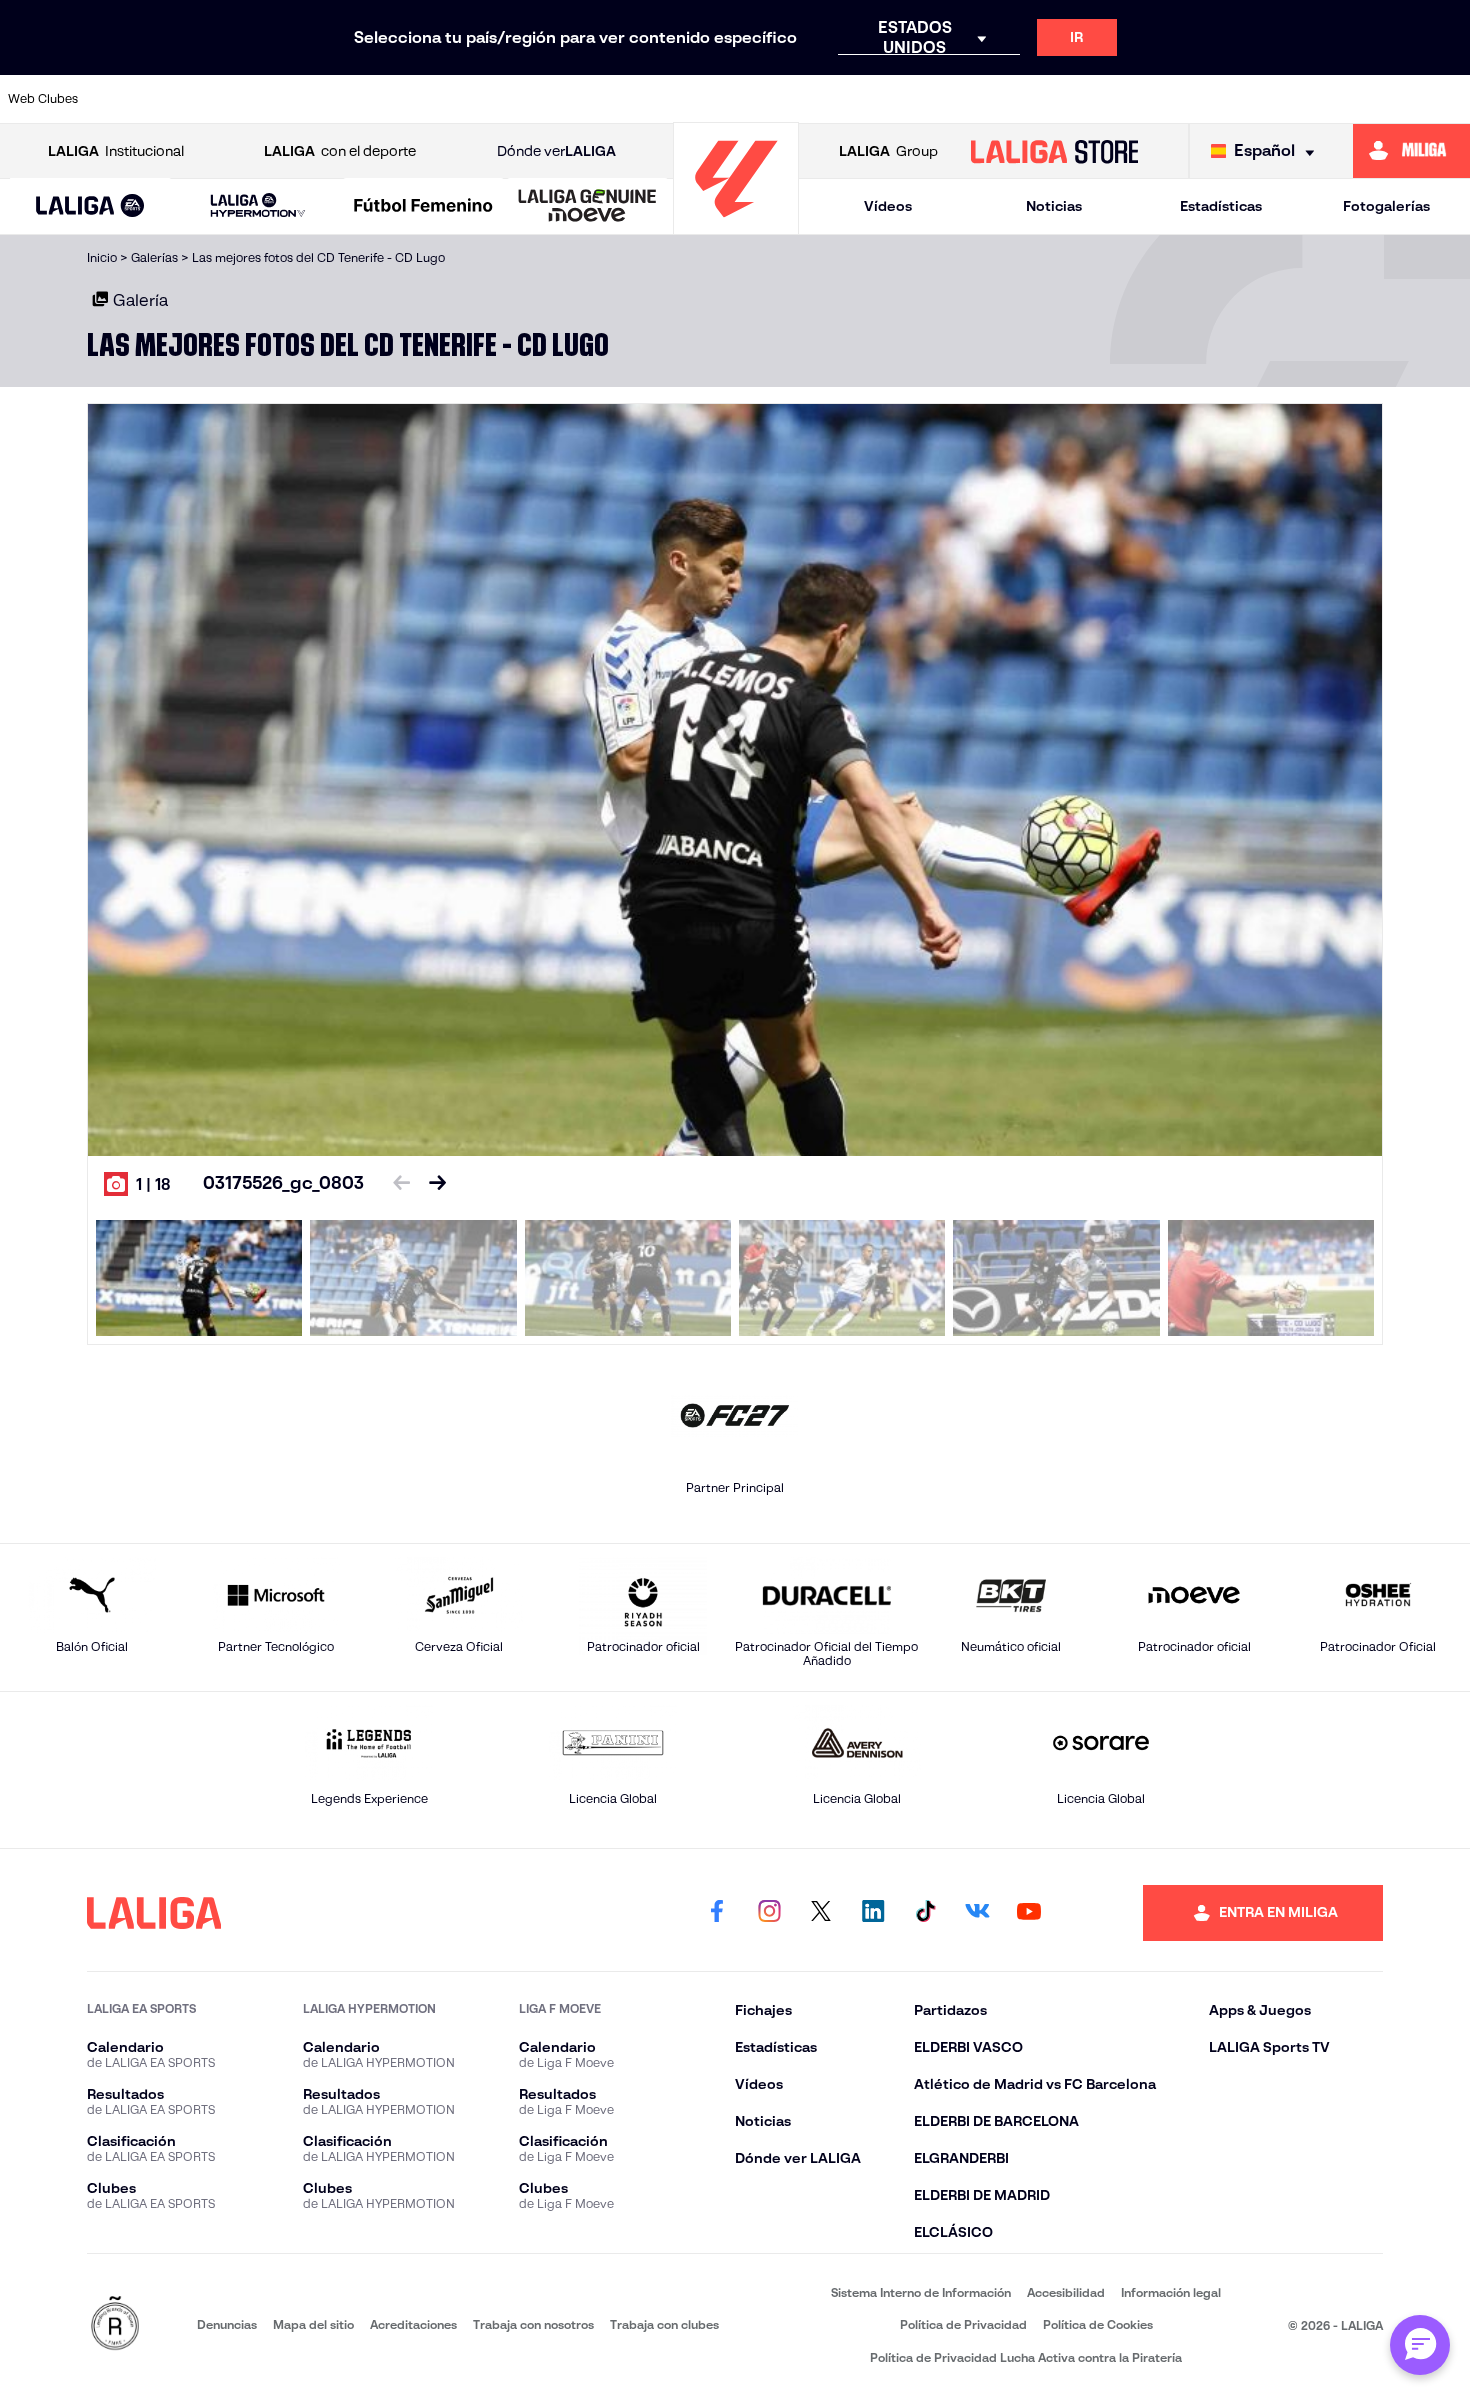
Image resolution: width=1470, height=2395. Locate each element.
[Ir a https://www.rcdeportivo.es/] (963, 99)
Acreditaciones (413, 2324)
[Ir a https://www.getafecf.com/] (617, 99)
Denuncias (227, 2324)
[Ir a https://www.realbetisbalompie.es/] (1101, 99)
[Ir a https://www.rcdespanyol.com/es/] (1032, 99)
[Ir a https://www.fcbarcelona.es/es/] (547, 99)
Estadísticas (1221, 206)
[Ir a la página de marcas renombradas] (115, 2324)
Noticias (1054, 206)
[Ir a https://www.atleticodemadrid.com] (201, 99)
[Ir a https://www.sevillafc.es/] (1309, 99)
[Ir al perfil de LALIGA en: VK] (977, 1913)
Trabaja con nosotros (533, 2324)
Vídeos (888, 206)
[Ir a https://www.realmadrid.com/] (1170, 99)
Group (888, 151)
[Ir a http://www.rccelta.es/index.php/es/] (340, 99)
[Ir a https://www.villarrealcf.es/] (1447, 99)
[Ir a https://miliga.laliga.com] (1411, 151)
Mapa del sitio (313, 2324)
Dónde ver (556, 151)
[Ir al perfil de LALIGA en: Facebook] (717, 1913)
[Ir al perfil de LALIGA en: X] (821, 1913)
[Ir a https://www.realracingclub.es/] (824, 99)
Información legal (1171, 2292)
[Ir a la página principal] (736, 225)
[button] (90, 206)
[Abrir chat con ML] (1420, 2345)
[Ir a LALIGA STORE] (1054, 151)
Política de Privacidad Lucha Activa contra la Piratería (1026, 2357)
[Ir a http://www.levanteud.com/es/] (686, 99)
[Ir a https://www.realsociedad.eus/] (1239, 99)
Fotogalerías (1386, 206)
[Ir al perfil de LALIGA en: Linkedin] (873, 1913)
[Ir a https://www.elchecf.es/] (478, 99)
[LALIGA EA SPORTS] (90, 207)
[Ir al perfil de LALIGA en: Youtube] (1029, 1913)
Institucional (116, 151)
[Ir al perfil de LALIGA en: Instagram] (769, 1913)
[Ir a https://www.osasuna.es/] (271, 99)
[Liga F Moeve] (423, 207)
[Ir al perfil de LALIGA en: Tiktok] (925, 1913)
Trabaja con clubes (664, 2324)
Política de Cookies (1098, 2324)
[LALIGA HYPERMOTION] (258, 206)
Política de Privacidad (963, 2324)
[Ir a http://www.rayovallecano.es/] (893, 99)
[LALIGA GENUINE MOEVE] (587, 207)
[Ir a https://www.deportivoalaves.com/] (409, 99)
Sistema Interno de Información (921, 2292)
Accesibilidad (1066, 2292)
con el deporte (340, 151)
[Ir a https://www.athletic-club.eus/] (132, 99)
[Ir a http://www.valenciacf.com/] (1378, 99)
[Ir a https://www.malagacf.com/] (755, 99)
